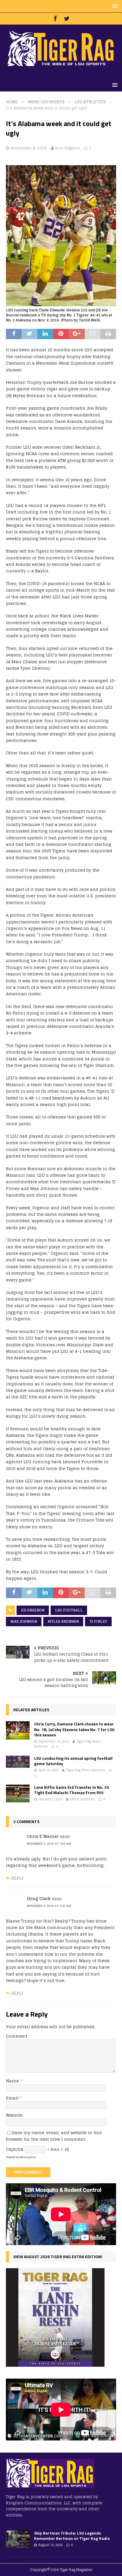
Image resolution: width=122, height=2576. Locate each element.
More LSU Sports (46, 102)
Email (13, 2098)
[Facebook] (55, 19)
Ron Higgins (67, 148)
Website (14, 2115)
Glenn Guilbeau (82, 1799)
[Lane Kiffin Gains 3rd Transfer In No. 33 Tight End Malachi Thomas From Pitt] (18, 1793)
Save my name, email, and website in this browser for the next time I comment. (54, 2136)
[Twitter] (67, 19)
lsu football (69, 1610)
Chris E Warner (43, 1836)
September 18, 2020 (53, 1741)
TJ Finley (98, 1621)
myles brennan (63, 1621)
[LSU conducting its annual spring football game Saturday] (18, 1762)
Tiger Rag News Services (86, 1770)
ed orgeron (33, 1610)
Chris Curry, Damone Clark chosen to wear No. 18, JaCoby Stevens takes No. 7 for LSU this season (74, 1729)
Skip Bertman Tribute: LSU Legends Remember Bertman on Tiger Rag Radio (72, 2536)
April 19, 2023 (48, 1770)
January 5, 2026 (50, 1799)
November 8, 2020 (29, 148)
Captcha (15, 2149)
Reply (17, 1878)
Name (13, 2081)
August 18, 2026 (50, 2545)
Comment (17, 2036)
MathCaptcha (28, 2157)
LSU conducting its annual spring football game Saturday (73, 1761)
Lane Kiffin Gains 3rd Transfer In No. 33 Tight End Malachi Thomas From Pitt (72, 1790)
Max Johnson (24, 1621)
